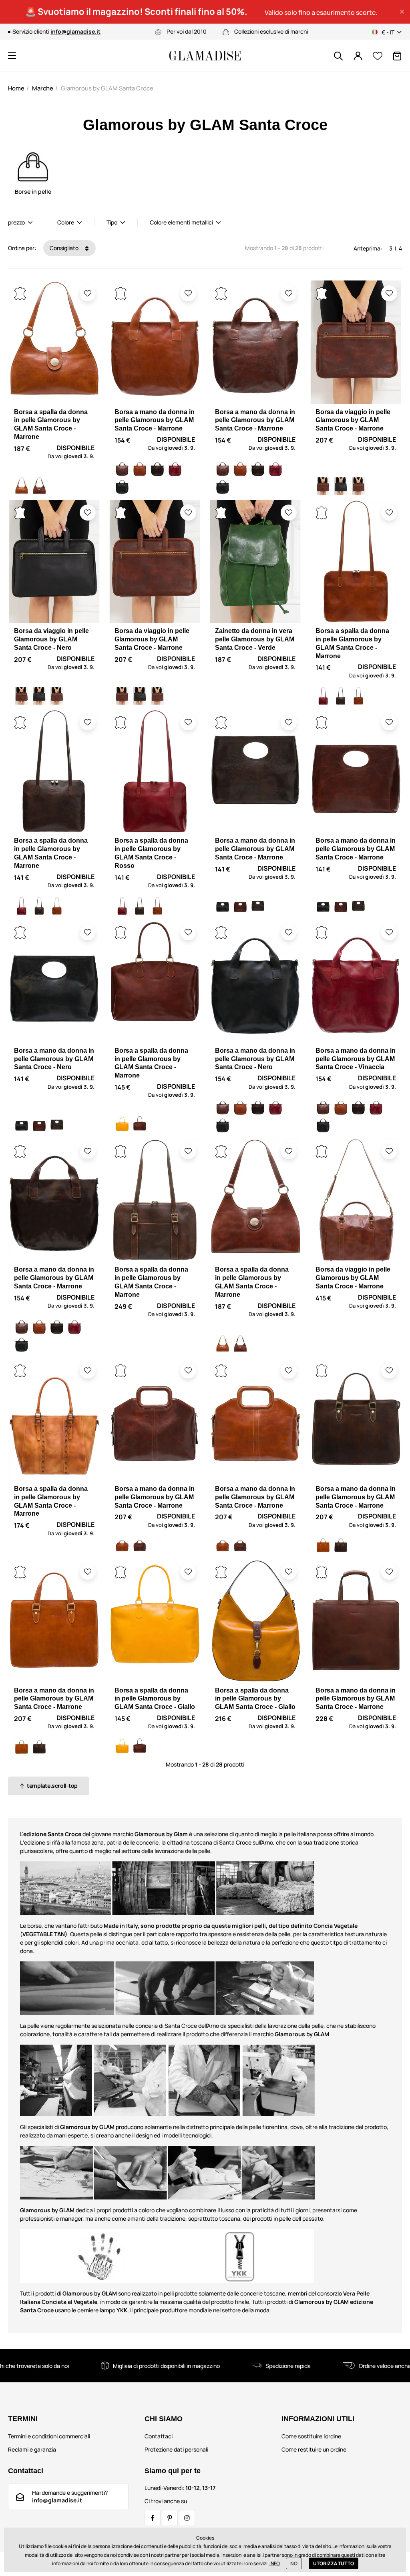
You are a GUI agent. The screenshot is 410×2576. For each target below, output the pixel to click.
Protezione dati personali (176, 2449)
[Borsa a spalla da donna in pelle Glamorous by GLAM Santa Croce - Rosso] (323, 696)
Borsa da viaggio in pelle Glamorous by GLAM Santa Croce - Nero (51, 639)
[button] (402, 12)
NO (294, 2563)
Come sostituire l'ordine (311, 2436)
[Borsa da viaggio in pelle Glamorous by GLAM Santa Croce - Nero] (341, 486)
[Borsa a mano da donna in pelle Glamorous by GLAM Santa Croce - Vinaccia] (175, 469)
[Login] (358, 56)
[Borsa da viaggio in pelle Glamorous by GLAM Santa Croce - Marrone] (323, 486)
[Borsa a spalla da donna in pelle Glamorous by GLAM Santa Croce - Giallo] (122, 1125)
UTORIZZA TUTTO (334, 2563)
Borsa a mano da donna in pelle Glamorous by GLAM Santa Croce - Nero (54, 1059)
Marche (43, 88)
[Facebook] (153, 2518)
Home (16, 88)
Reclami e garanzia (32, 2449)
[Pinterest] (170, 2518)
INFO (275, 2563)
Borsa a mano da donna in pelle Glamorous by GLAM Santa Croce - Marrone (155, 420)
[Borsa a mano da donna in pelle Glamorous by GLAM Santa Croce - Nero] (122, 486)
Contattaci (159, 2436)
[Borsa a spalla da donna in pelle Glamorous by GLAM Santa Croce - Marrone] (22, 486)
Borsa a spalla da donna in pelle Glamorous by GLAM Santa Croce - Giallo (155, 1699)
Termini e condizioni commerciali (49, 2436)
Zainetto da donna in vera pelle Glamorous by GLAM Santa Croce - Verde (255, 639)
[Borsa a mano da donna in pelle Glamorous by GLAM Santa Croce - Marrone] (122, 469)
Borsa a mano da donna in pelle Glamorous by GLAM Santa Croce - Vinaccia (356, 1059)
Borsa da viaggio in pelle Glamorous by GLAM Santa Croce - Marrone (353, 420)
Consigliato (65, 248)
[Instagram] (187, 2518)
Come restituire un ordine (314, 2449)
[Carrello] (397, 56)
